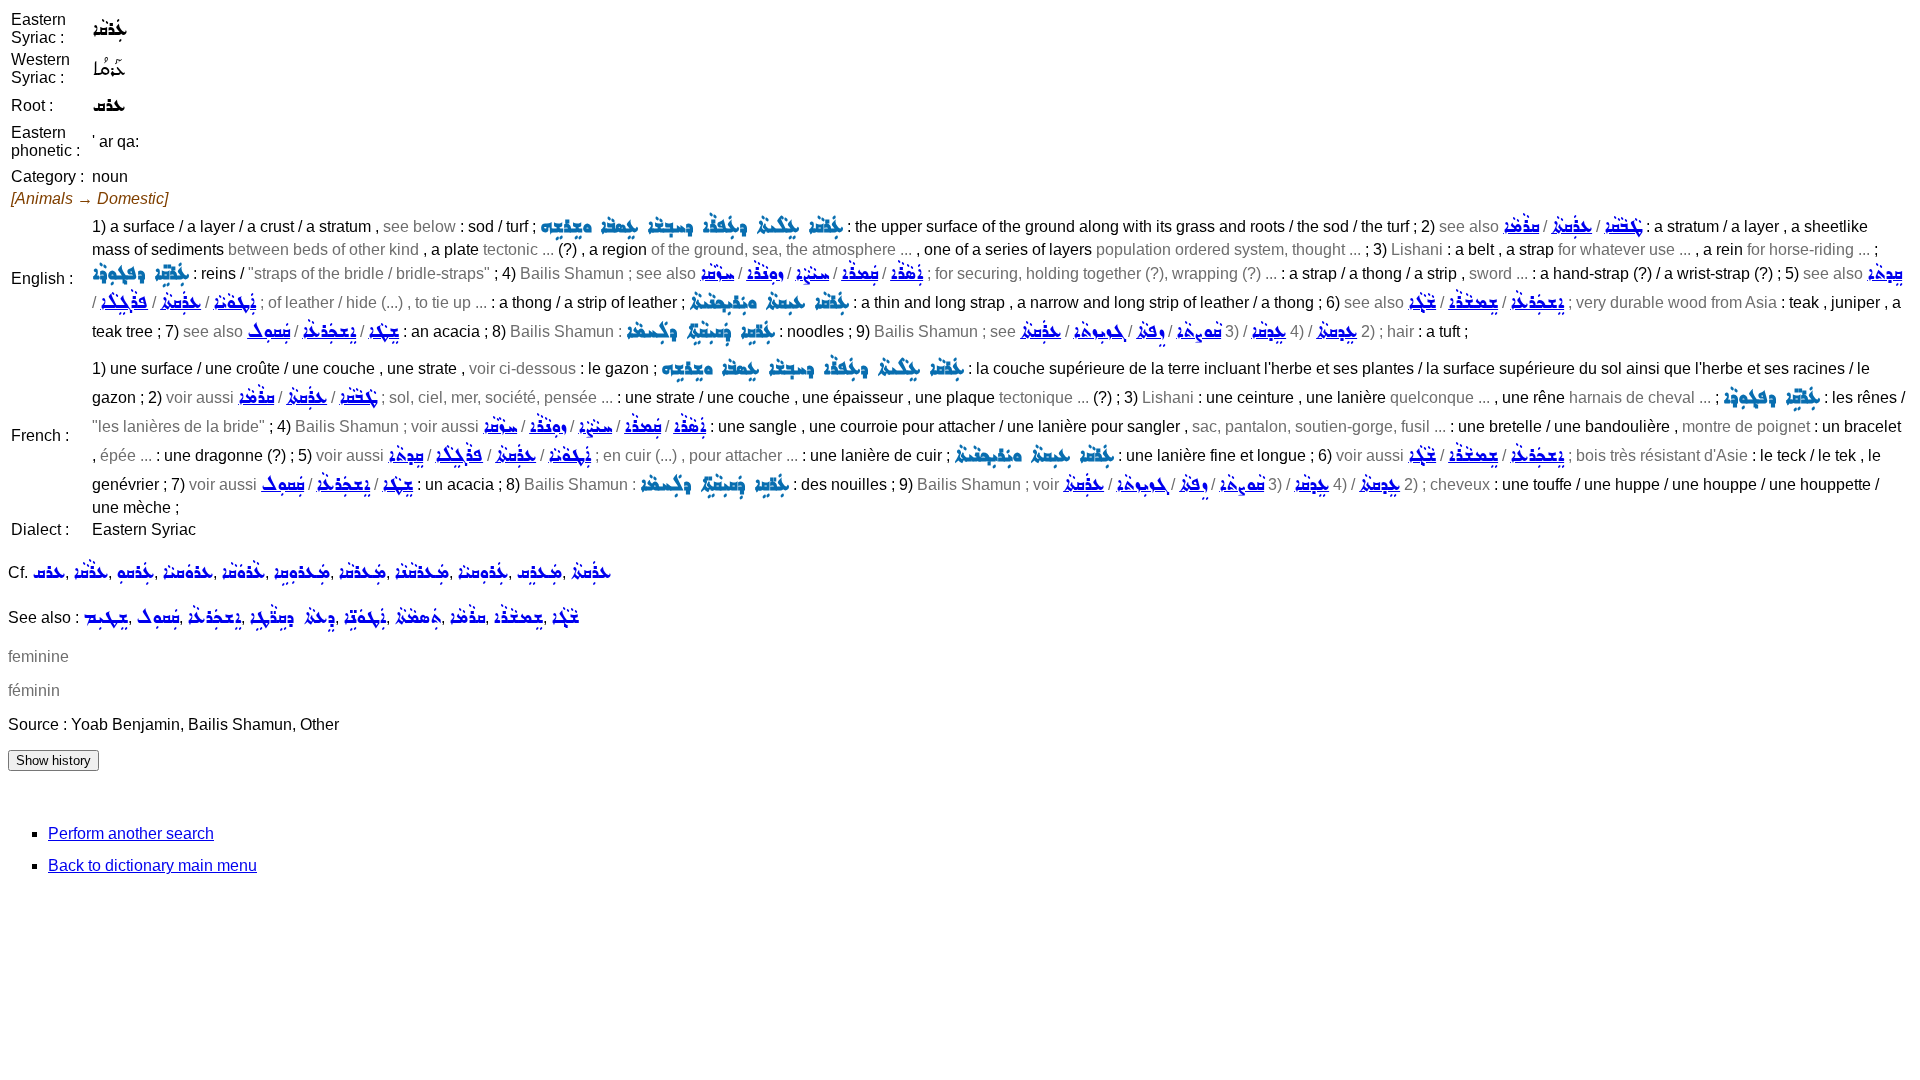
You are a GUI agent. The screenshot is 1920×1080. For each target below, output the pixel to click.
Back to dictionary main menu (152, 865)
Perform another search (131, 833)
